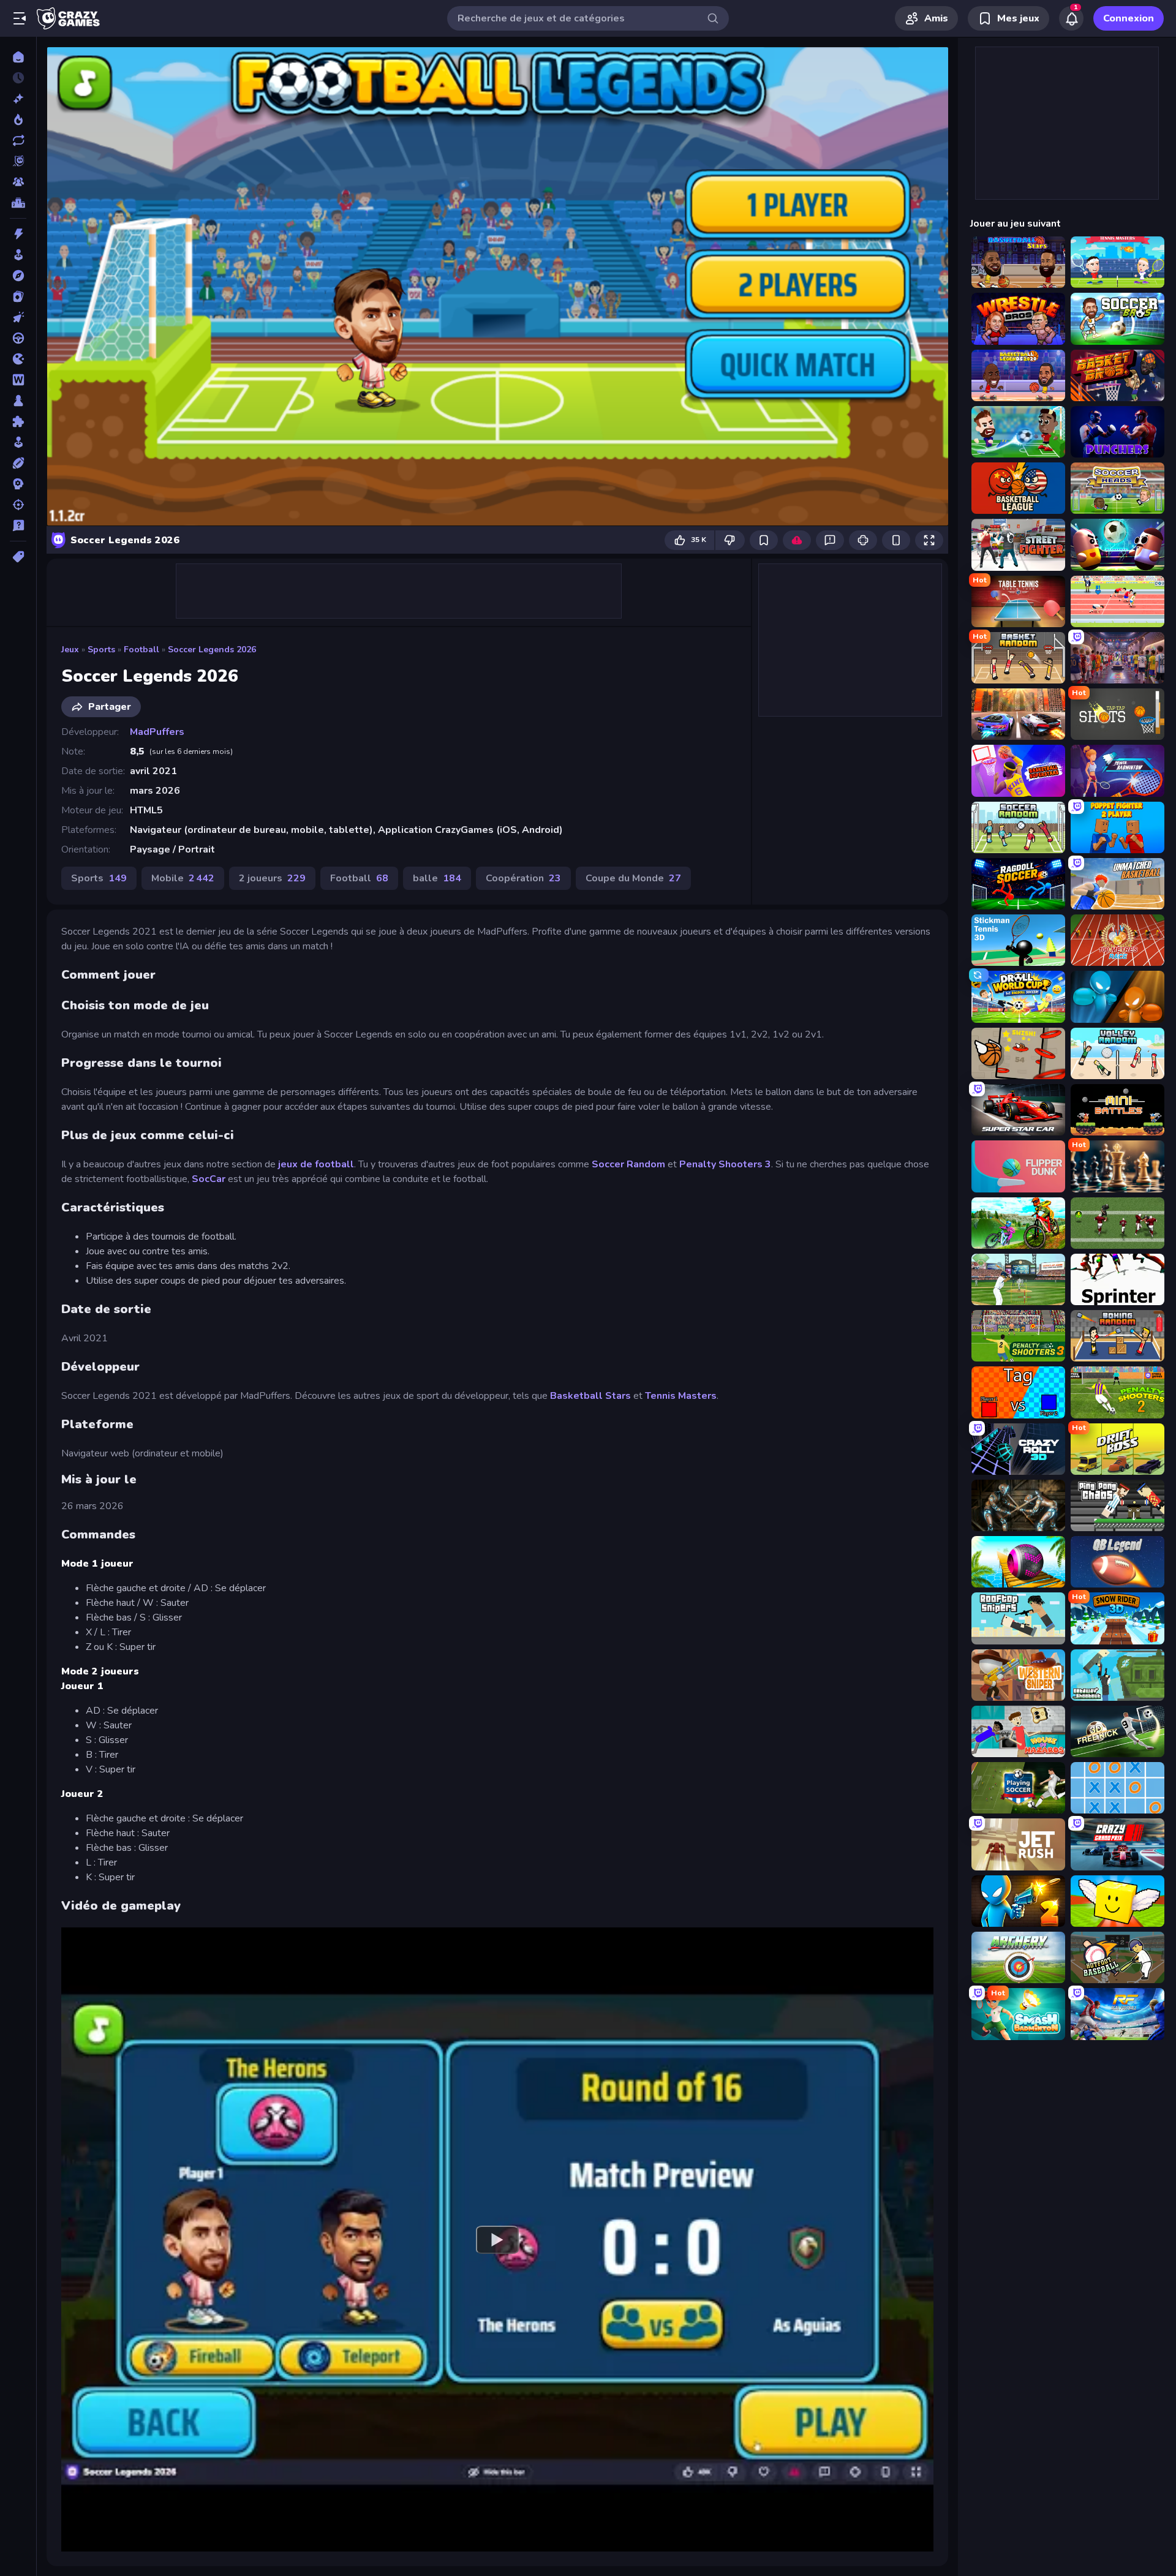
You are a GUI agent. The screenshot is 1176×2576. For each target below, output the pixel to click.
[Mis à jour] (18, 140)
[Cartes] (18, 296)
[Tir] (18, 505)
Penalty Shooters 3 (725, 1164)
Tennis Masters (681, 1396)
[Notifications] (1071, 18)
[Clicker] (18, 317)
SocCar (210, 1179)
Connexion (1129, 18)
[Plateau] (18, 401)
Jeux (70, 650)
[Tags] (18, 557)
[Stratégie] (18, 484)
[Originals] (18, 161)
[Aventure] (18, 276)
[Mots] (18, 380)
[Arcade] (18, 255)
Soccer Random (628, 1164)
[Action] (18, 234)
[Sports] (18, 463)
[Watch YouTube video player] (497, 2239)
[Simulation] (18, 442)
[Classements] (18, 203)
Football (141, 650)
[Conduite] (18, 338)
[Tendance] (18, 119)
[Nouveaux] (18, 99)
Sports (101, 650)
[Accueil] (18, 57)
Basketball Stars (590, 1396)
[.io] (18, 359)
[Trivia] (18, 525)
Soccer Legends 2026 (212, 650)
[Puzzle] (18, 421)
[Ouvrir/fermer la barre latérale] (20, 18)
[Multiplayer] (18, 182)
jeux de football (316, 1164)
